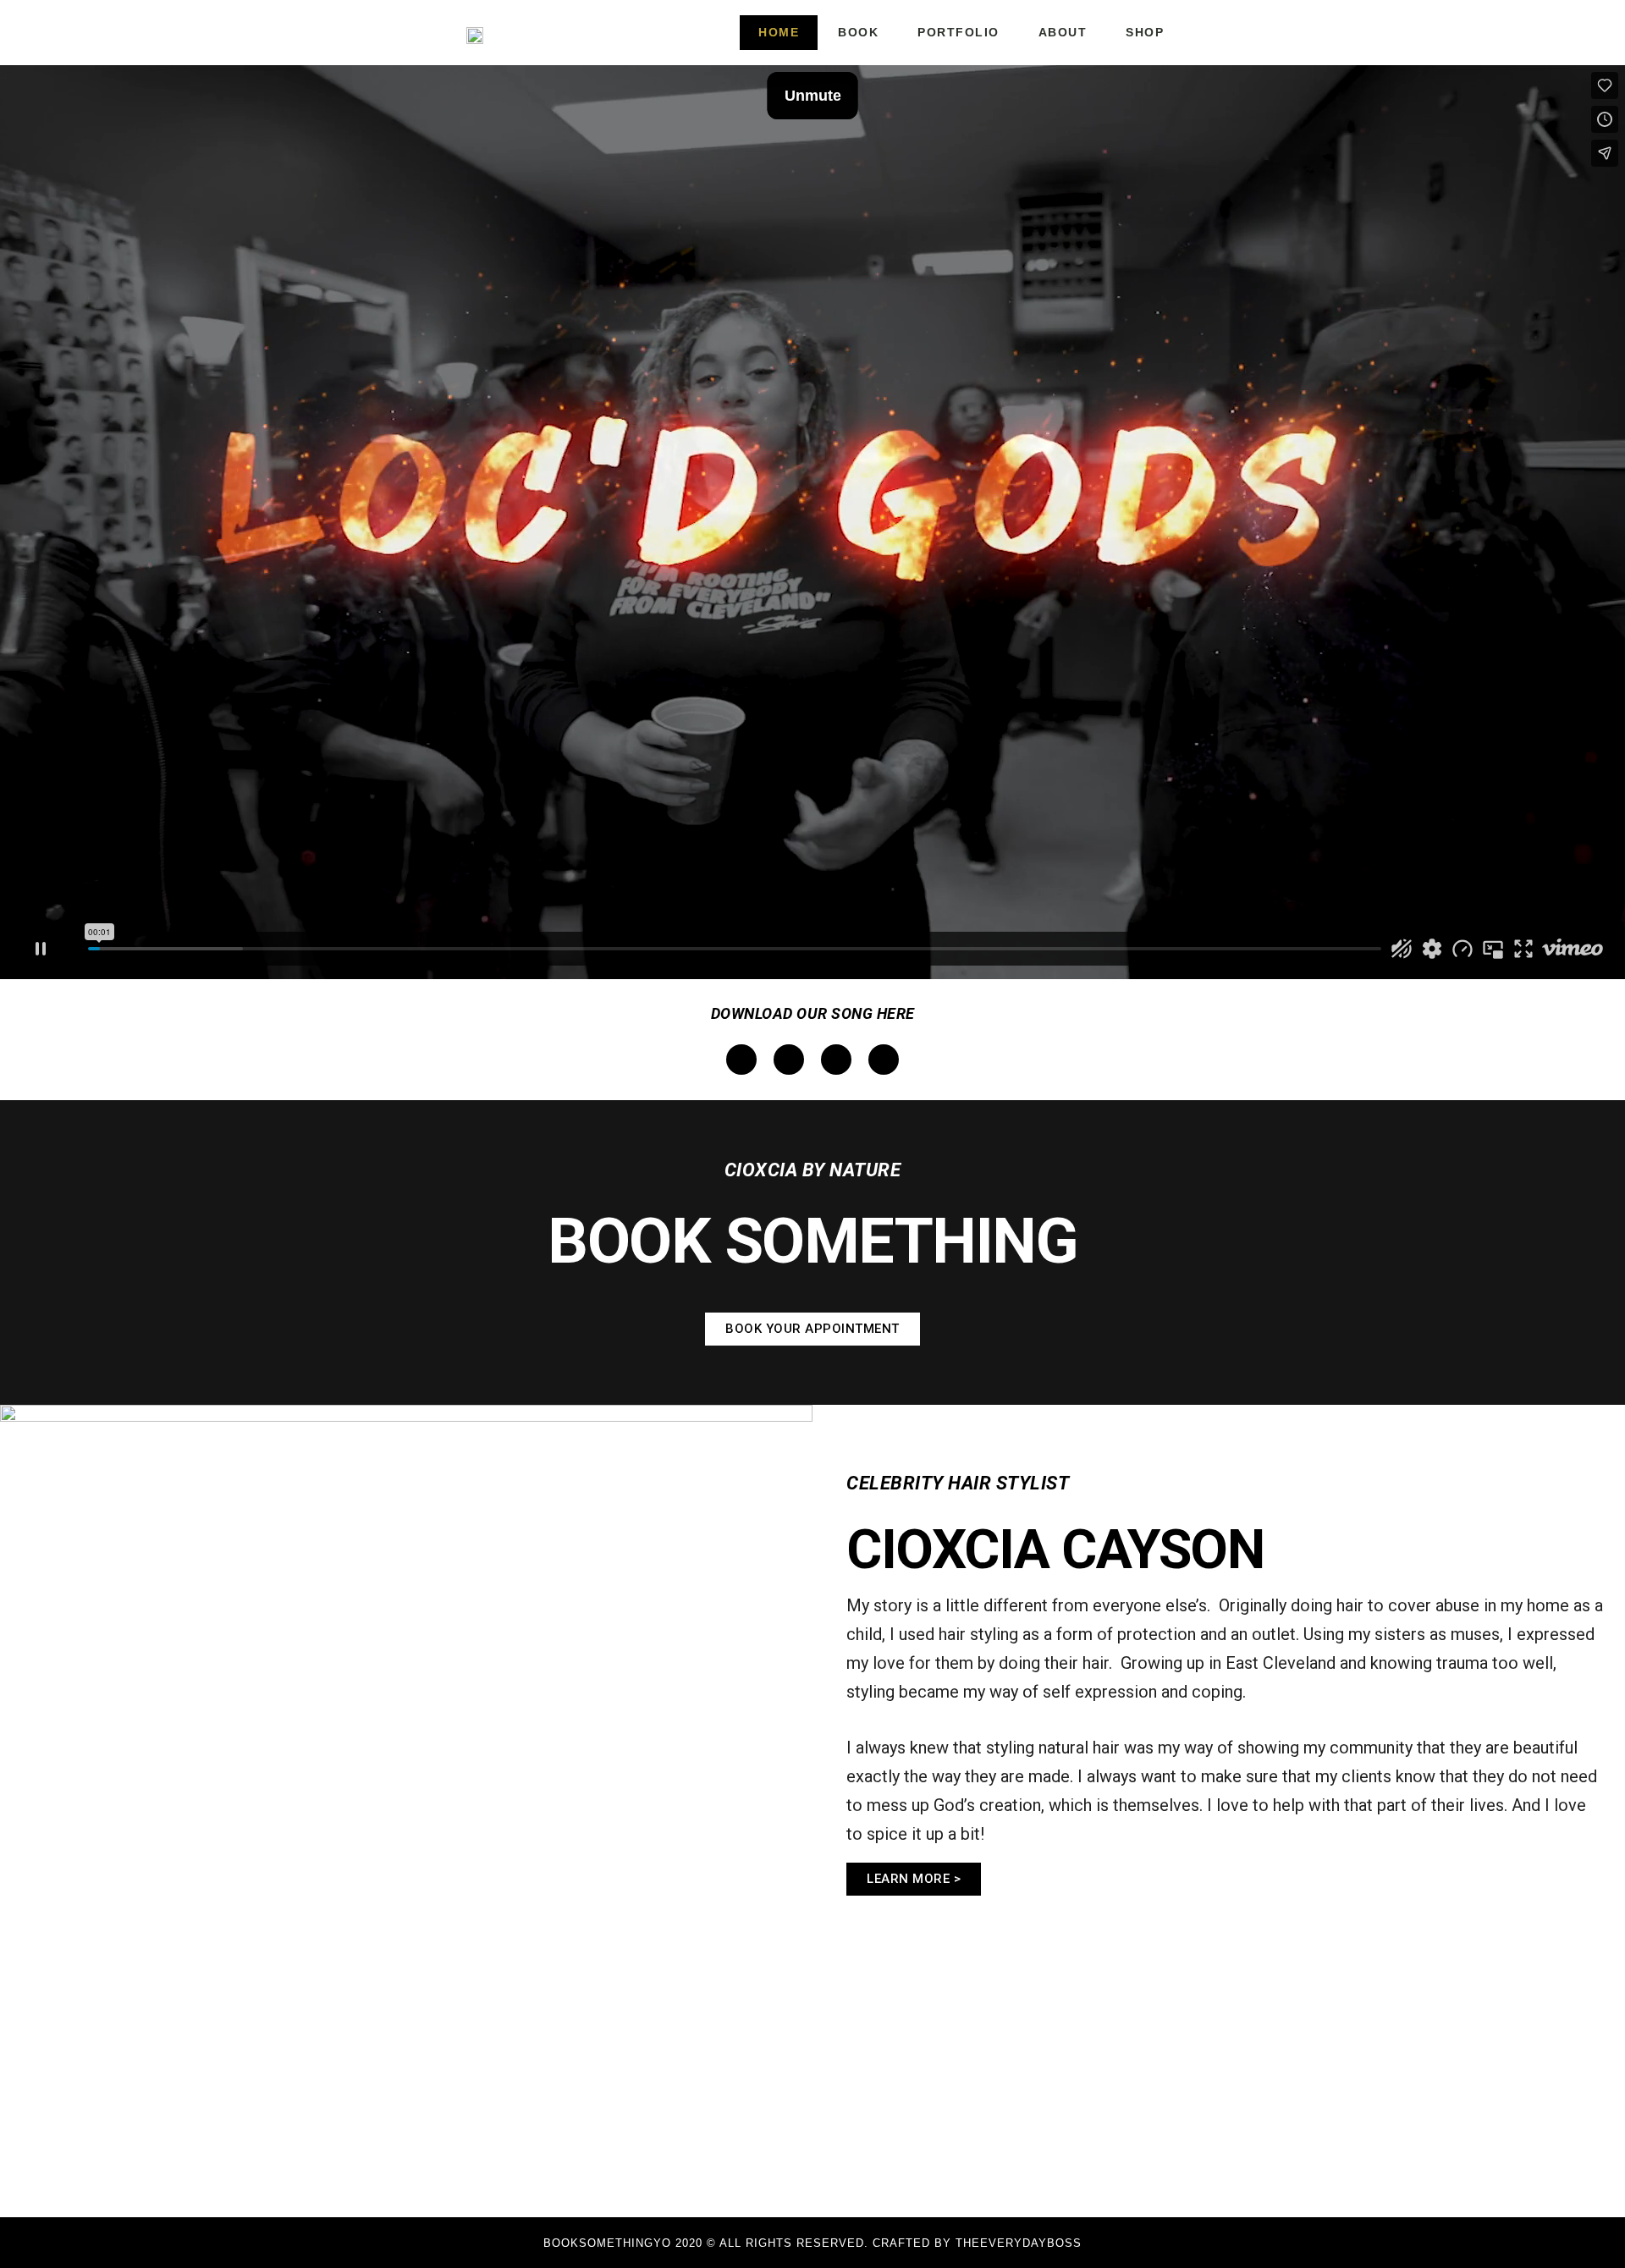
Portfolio (958, 32)
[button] (812, 1329)
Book (858, 32)
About (1063, 32)
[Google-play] (836, 1060)
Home (779, 32)
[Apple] (789, 1060)
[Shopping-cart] (1248, 33)
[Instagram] (1219, 33)
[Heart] (884, 1060)
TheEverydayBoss (1019, 2243)
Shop (1145, 32)
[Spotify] (741, 1060)
